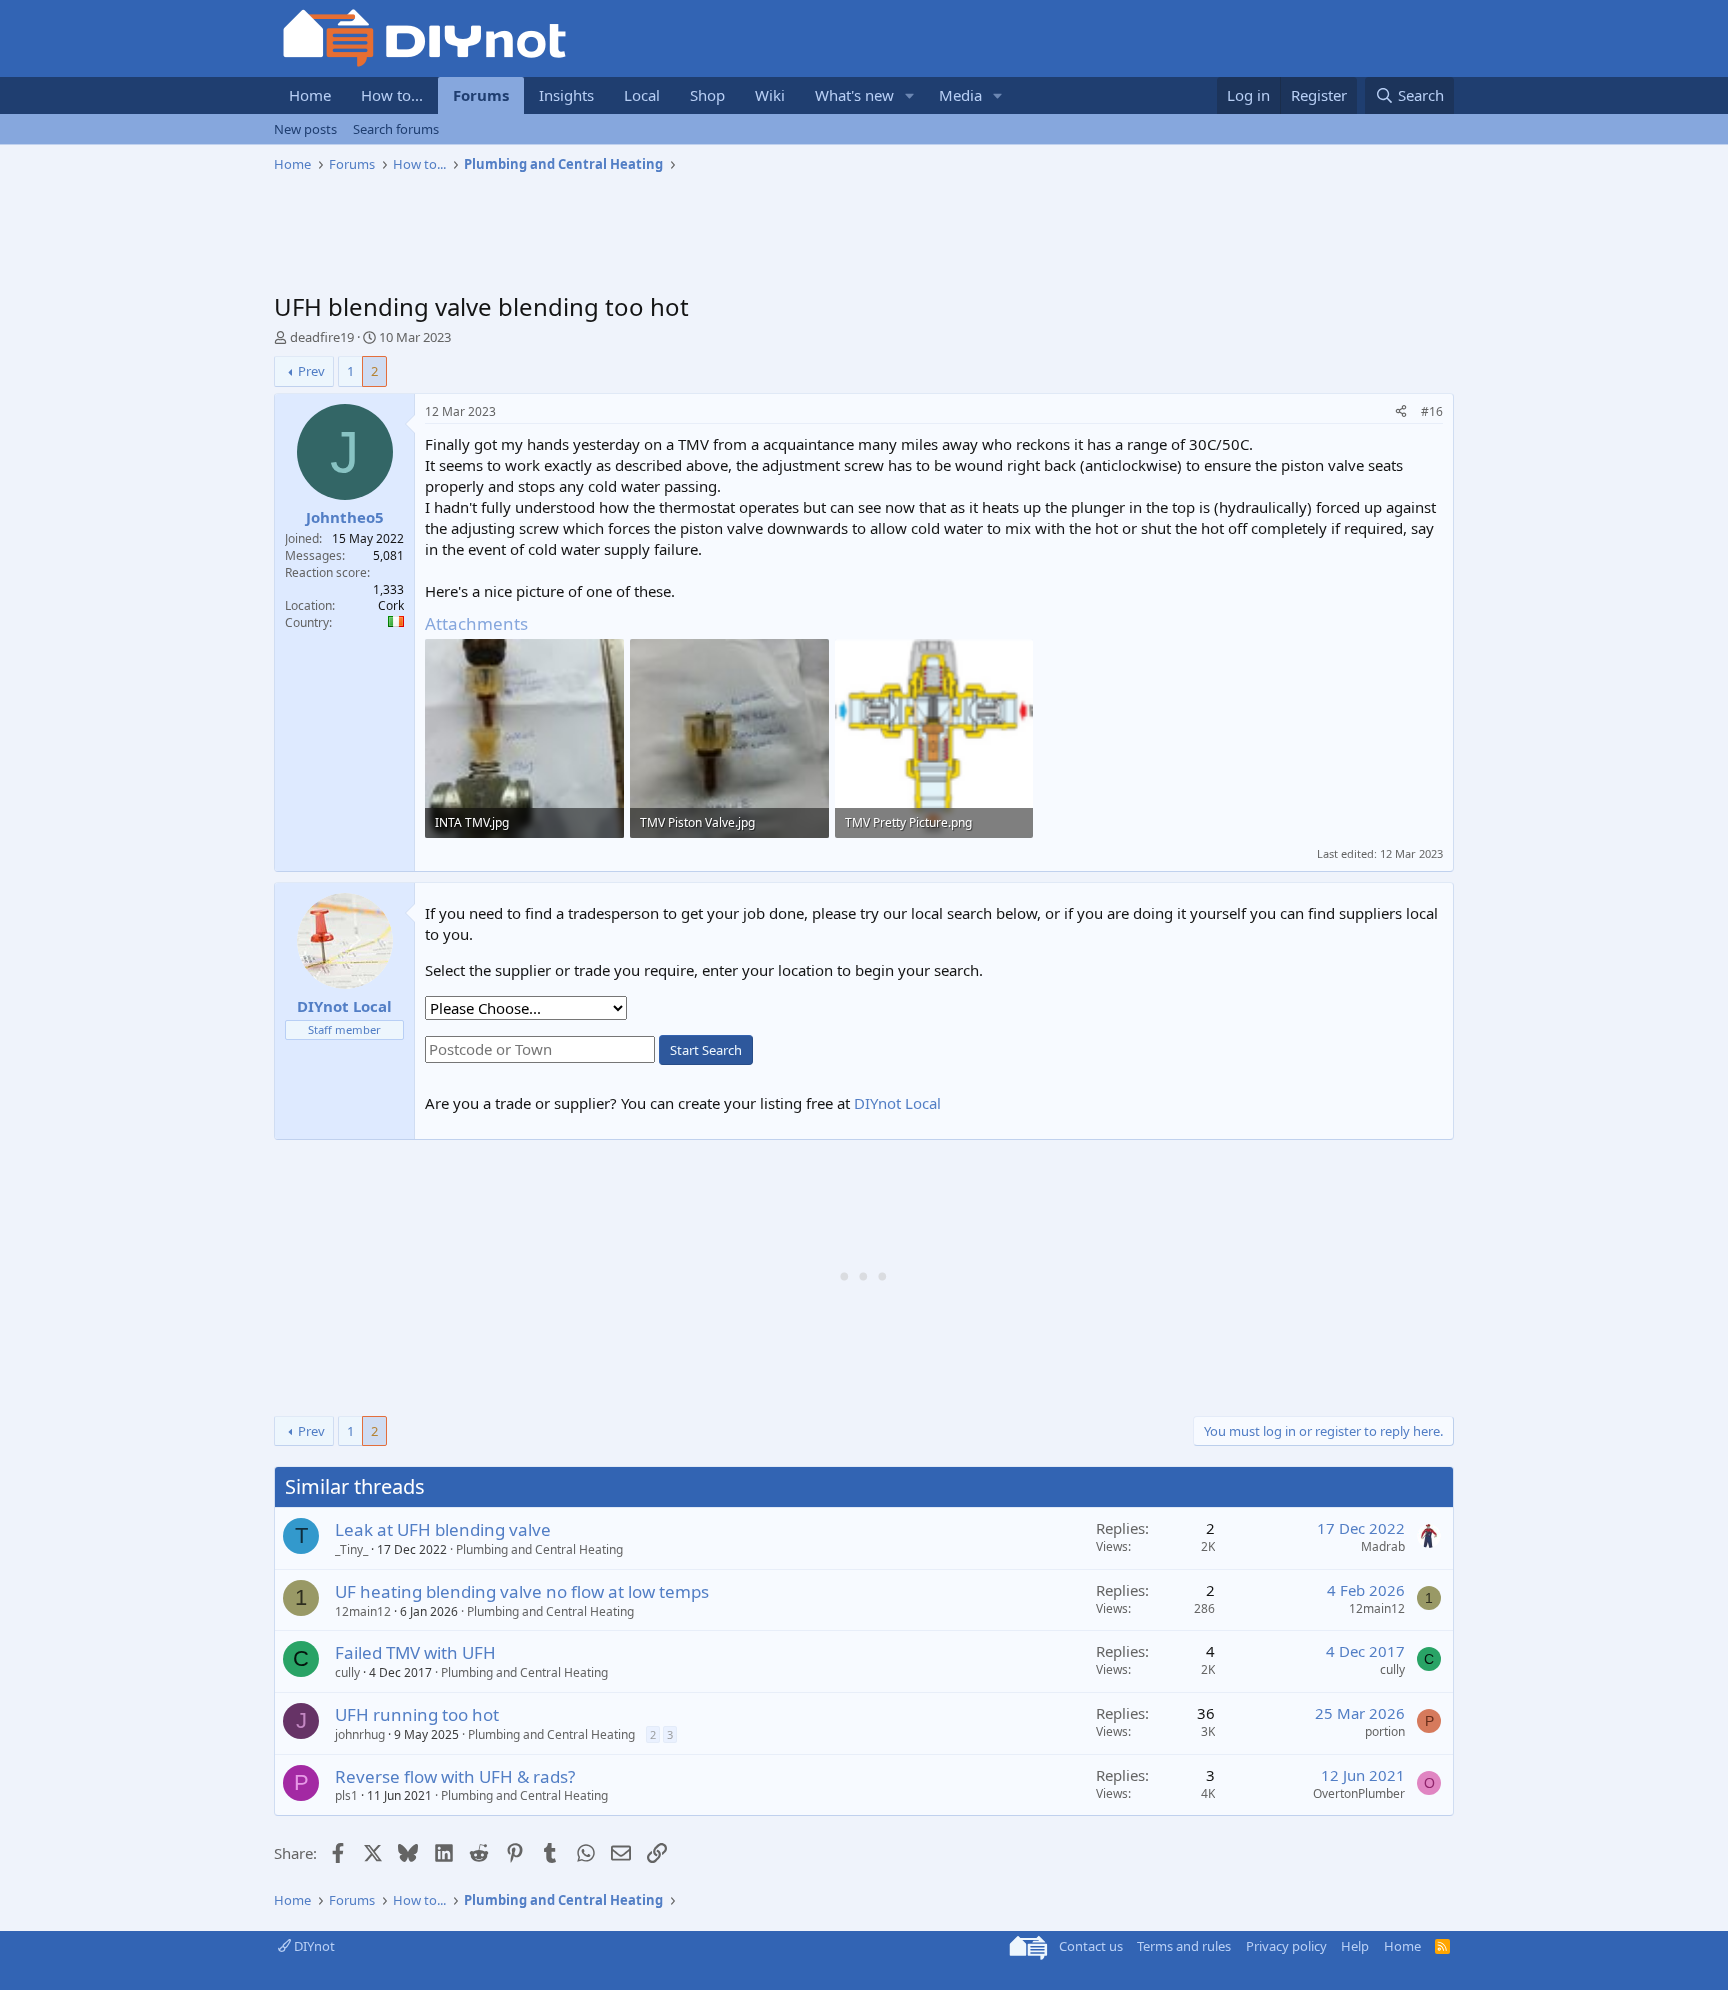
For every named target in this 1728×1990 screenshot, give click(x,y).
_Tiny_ (351, 1549)
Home (310, 95)
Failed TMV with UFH (415, 1652)
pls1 (346, 1795)
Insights (566, 95)
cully (347, 1672)
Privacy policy (1286, 1946)
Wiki (770, 95)
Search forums (396, 129)
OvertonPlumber (1359, 1793)
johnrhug (360, 1734)
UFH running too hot (417, 1714)
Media (960, 95)
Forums (481, 95)
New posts (305, 129)
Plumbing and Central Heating (539, 1549)
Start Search (706, 1050)
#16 (1432, 411)
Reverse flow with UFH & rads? (455, 1776)
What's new (854, 95)
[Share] (1401, 412)
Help (1355, 1946)
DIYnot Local (897, 1103)
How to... (392, 95)
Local (642, 95)
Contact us (1091, 1946)
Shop (707, 95)
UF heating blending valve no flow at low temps (522, 1591)
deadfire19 (322, 337)
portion (1385, 1731)
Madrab (1383, 1546)
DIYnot (313, 1946)
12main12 (363, 1611)
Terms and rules (1184, 1946)
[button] (910, 95)
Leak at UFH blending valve (443, 1529)
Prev (311, 371)
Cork (391, 605)
